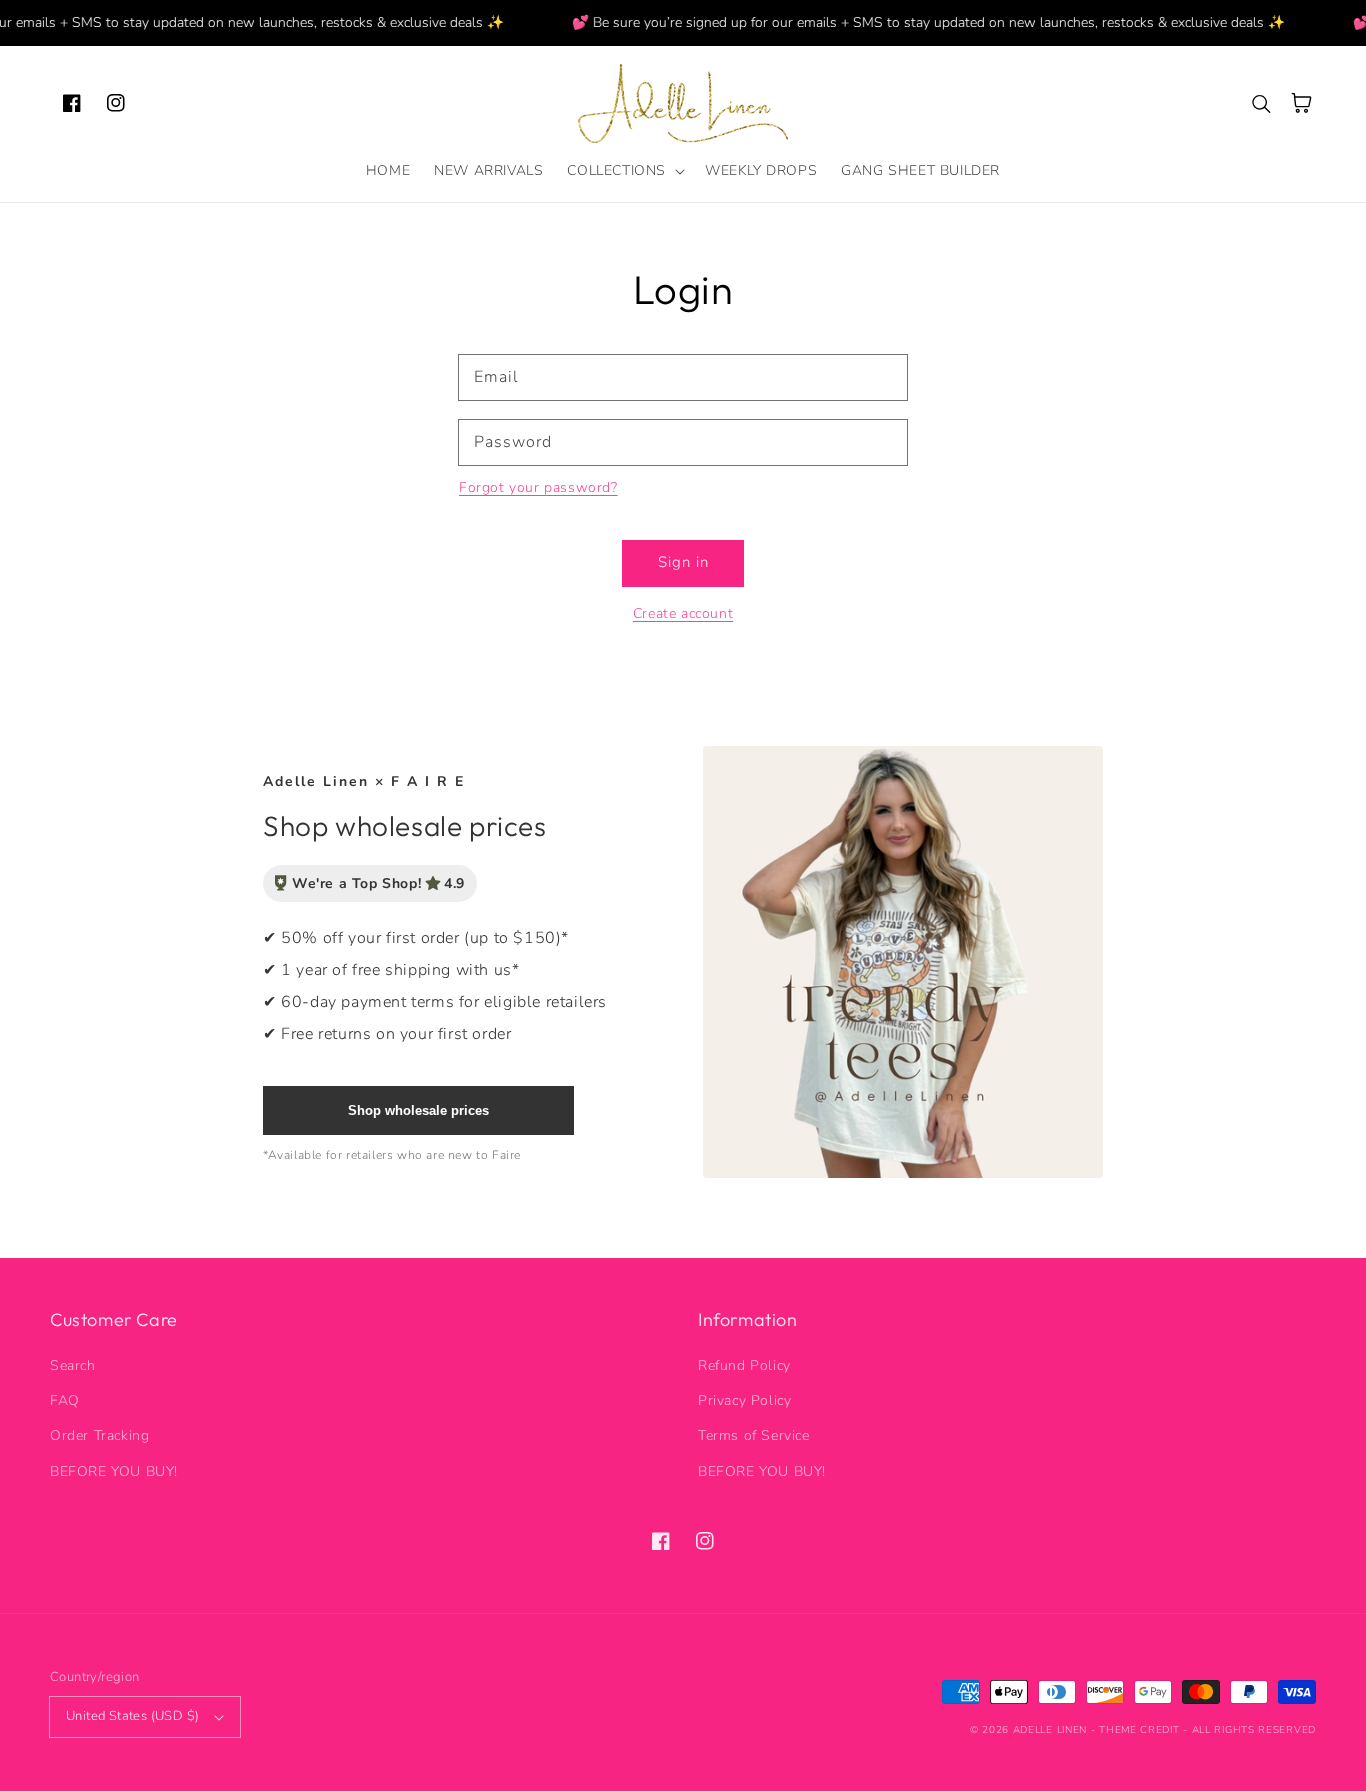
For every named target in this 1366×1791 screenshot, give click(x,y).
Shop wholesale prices (418, 1110)
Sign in (683, 562)
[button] (624, 171)
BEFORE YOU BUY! (114, 1471)
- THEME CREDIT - (1141, 1730)
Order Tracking (99, 1435)
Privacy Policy (744, 1400)
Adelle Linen (1050, 1730)
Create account (683, 613)
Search (73, 1365)
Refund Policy (744, 1365)
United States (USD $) (132, 1716)
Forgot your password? (538, 487)
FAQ (65, 1400)
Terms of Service (754, 1435)
